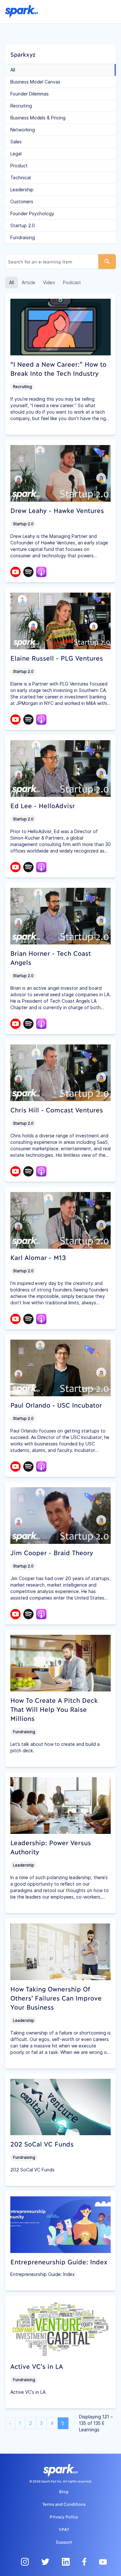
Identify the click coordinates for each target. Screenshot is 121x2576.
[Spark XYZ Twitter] (45, 2562)
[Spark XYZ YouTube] (103, 2562)
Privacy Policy (64, 2516)
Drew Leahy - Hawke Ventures (57, 510)
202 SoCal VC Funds (42, 2144)
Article (28, 283)
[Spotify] (28, 571)
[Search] (107, 262)
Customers (22, 202)
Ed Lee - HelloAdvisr (43, 805)
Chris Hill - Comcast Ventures (57, 1110)
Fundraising (23, 238)
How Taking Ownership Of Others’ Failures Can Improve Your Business (56, 1998)
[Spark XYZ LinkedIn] (66, 2562)
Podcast (72, 283)
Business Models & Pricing (38, 118)
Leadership (22, 190)
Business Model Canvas (35, 82)
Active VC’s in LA (37, 2366)
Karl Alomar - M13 (38, 1257)
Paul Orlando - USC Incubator (56, 1405)
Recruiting (21, 106)
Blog (64, 2491)
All (13, 70)
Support (64, 2542)
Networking (23, 130)
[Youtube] (15, 571)
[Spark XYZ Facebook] (84, 2562)
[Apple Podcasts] (41, 572)
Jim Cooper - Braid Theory (52, 1552)
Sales (16, 142)
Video (49, 283)
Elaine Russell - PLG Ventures (57, 658)
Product (19, 166)
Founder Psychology (32, 214)
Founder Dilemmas (30, 94)
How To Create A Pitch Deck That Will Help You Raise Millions (54, 1709)
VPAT (64, 2529)
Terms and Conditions (64, 2504)
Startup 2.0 (23, 226)
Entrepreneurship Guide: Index (59, 2261)
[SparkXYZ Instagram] (25, 2562)
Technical (20, 178)
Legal (16, 154)
